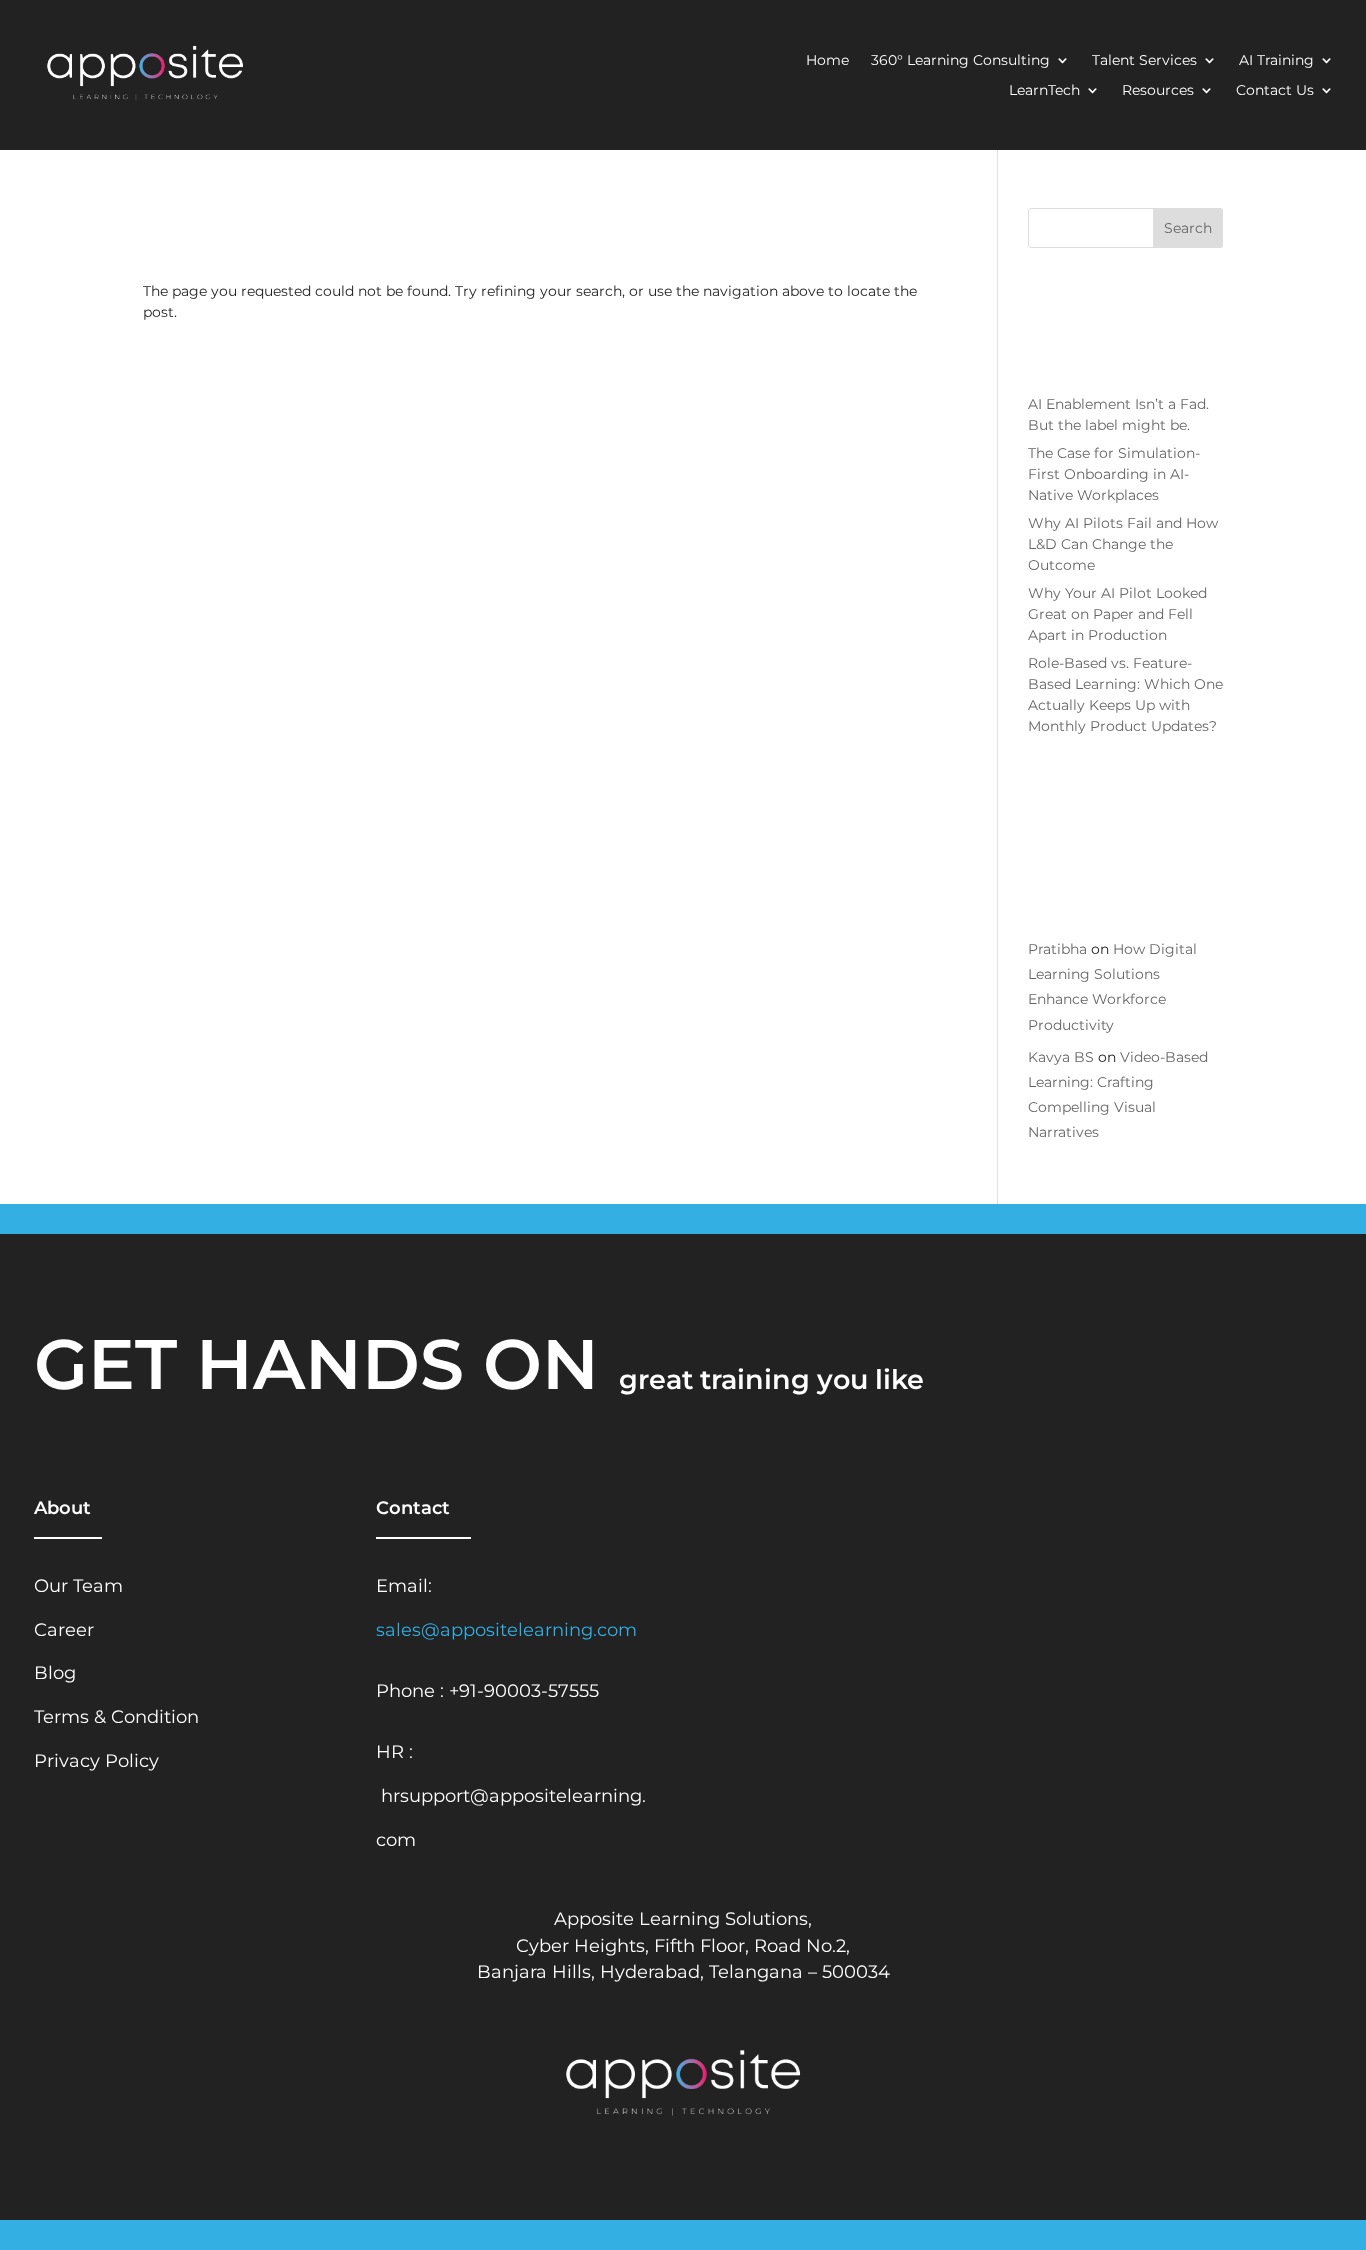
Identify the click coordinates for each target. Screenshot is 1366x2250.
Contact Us (1275, 91)
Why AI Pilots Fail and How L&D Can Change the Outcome (1123, 544)
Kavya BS (1061, 1057)
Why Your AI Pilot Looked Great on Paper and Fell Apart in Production (1117, 614)
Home (827, 61)
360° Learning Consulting (960, 61)
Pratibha (1057, 949)
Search (1188, 228)
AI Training (1276, 61)
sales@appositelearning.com (506, 1629)
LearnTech (1044, 91)
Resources (1158, 91)
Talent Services (1144, 61)
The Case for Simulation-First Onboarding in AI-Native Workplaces (1114, 474)
